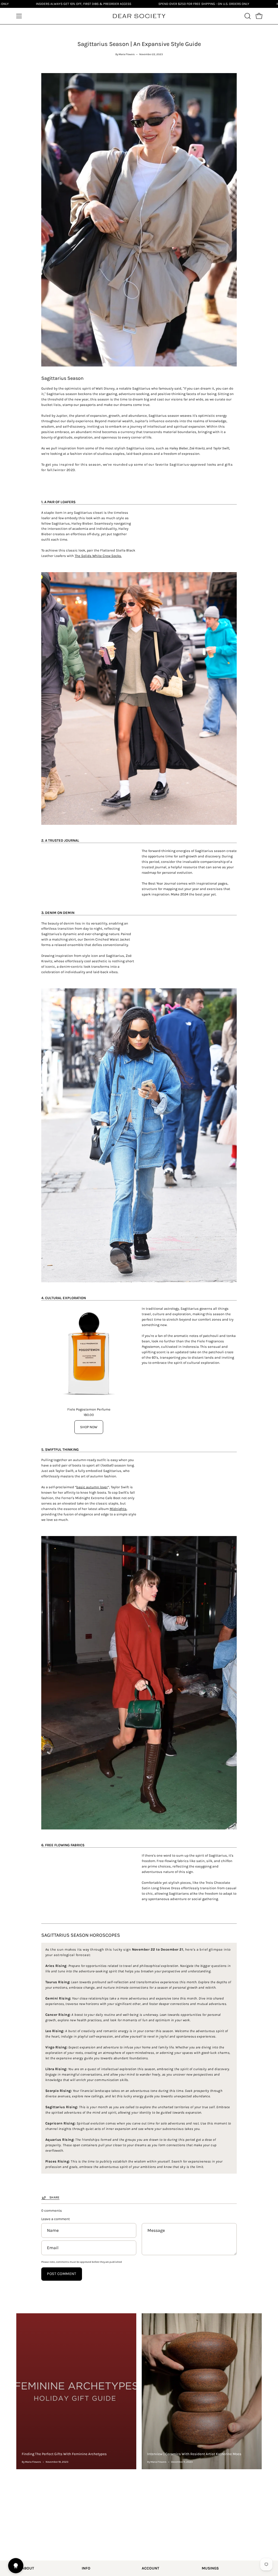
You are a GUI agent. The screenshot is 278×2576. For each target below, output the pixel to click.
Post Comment (61, 2274)
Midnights (118, 1509)
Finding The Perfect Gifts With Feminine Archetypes (64, 2454)
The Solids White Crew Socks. (98, 556)
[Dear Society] (139, 16)
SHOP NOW (89, 1427)
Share (54, 2197)
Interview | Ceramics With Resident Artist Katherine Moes (194, 2454)
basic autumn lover (92, 1487)
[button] (247, 16)
